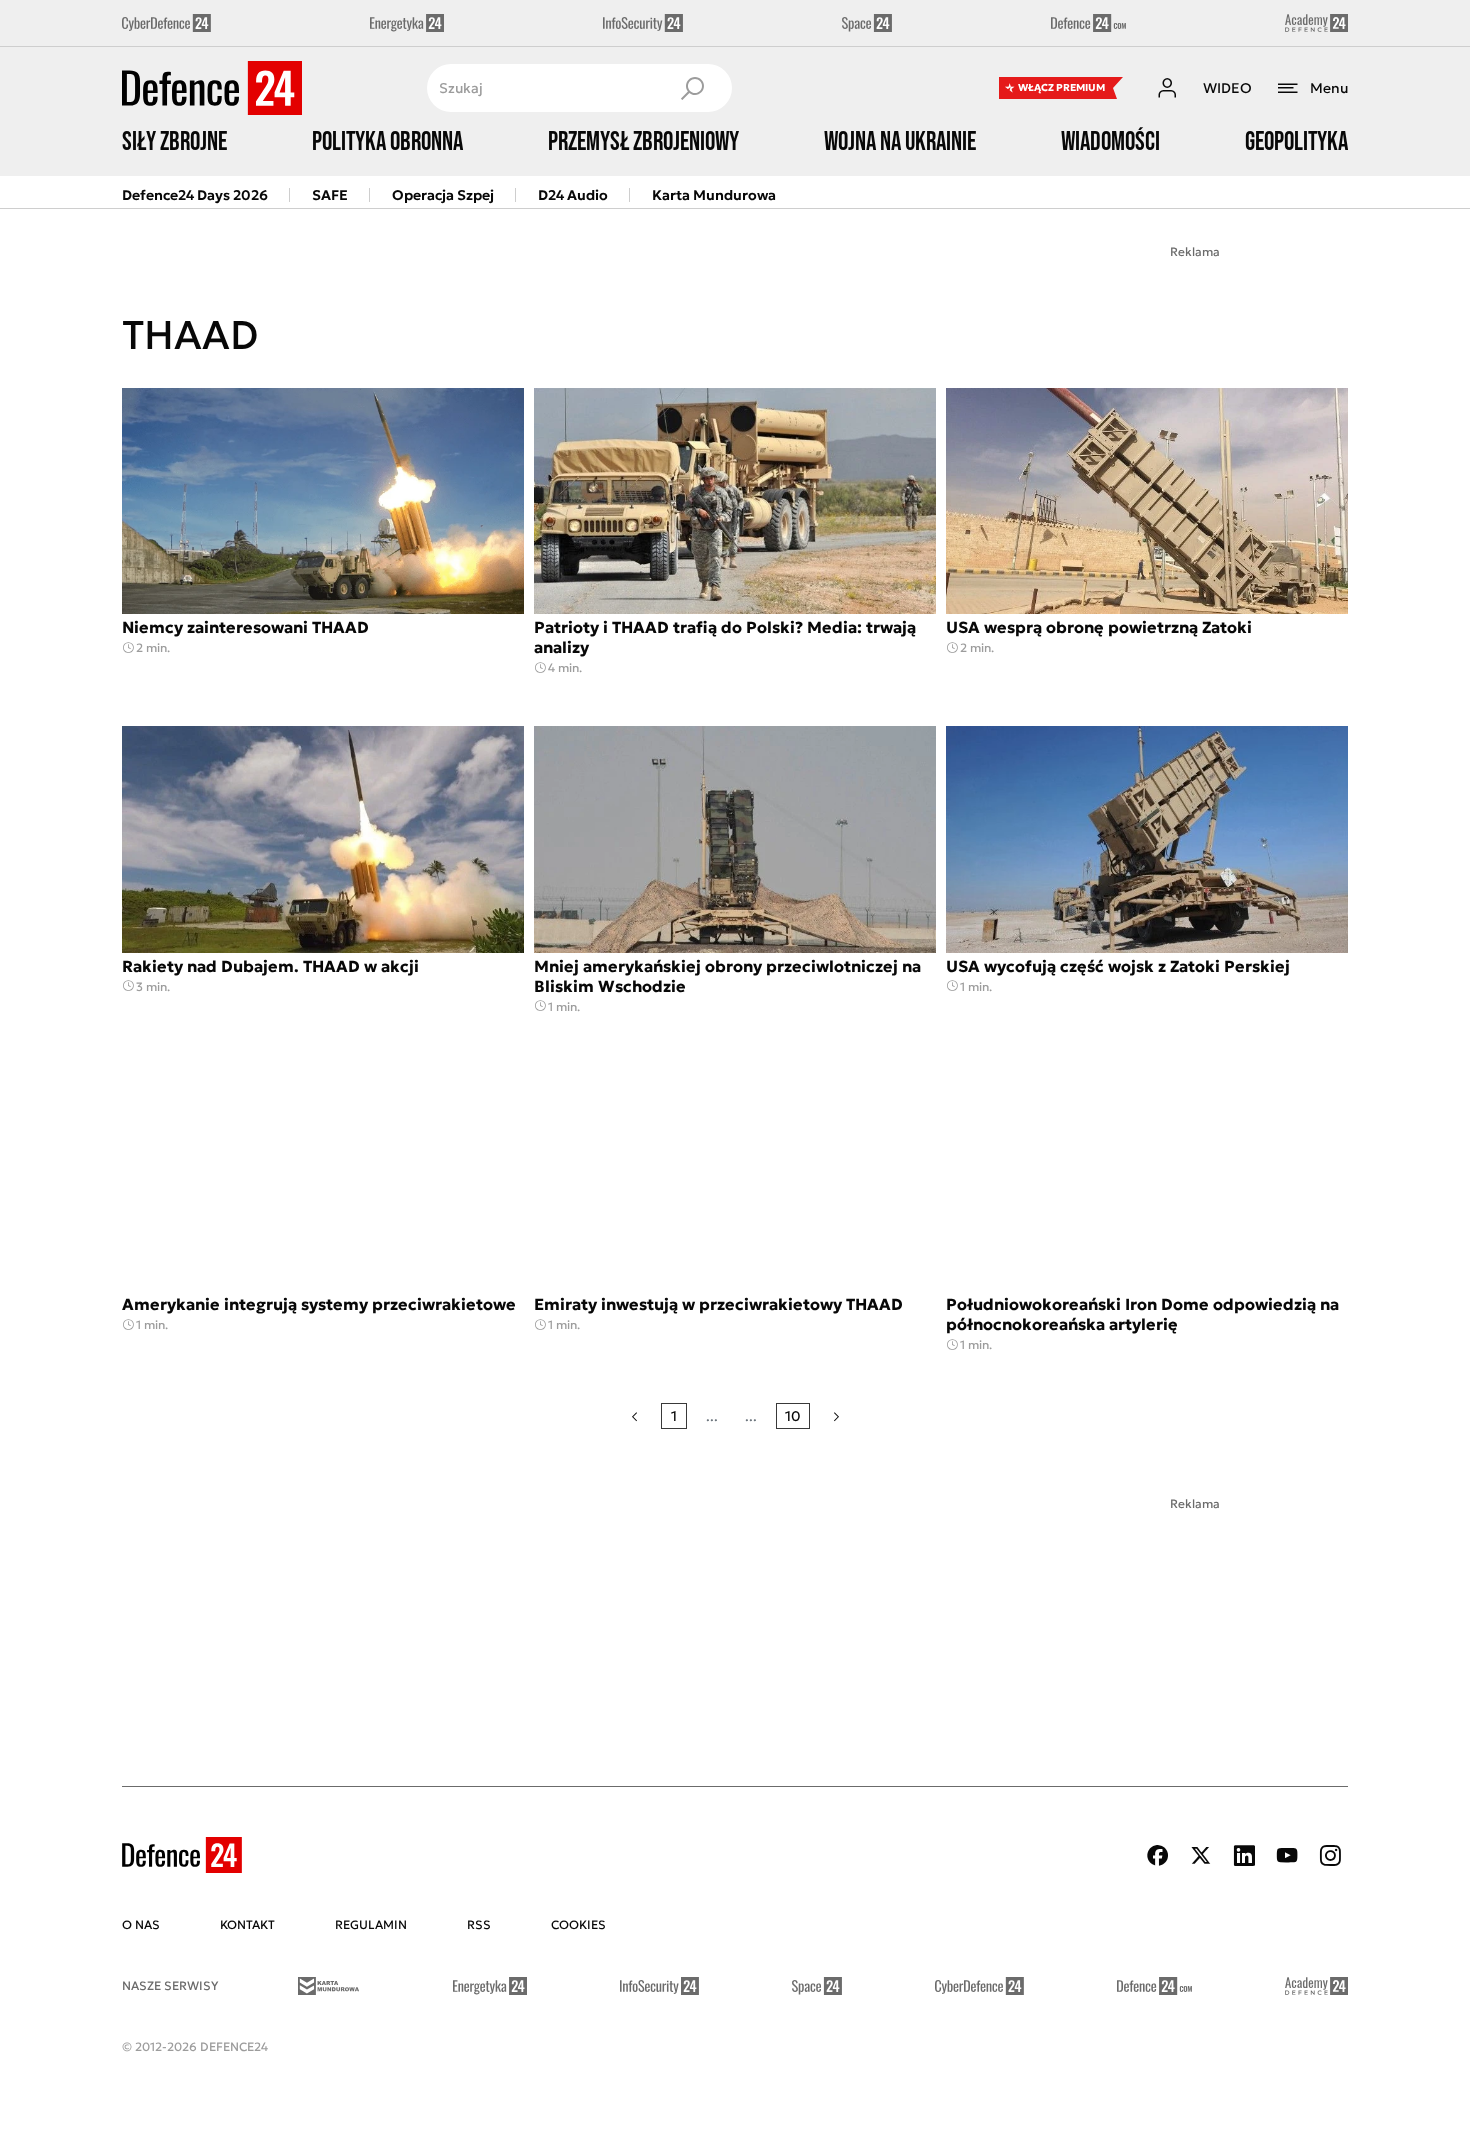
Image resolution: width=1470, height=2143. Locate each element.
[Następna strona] (836, 1416)
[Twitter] (1201, 1855)
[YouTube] (1287, 1855)
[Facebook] (1158, 1855)
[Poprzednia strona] (634, 1416)
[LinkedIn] (1244, 1855)
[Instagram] (1330, 1855)
